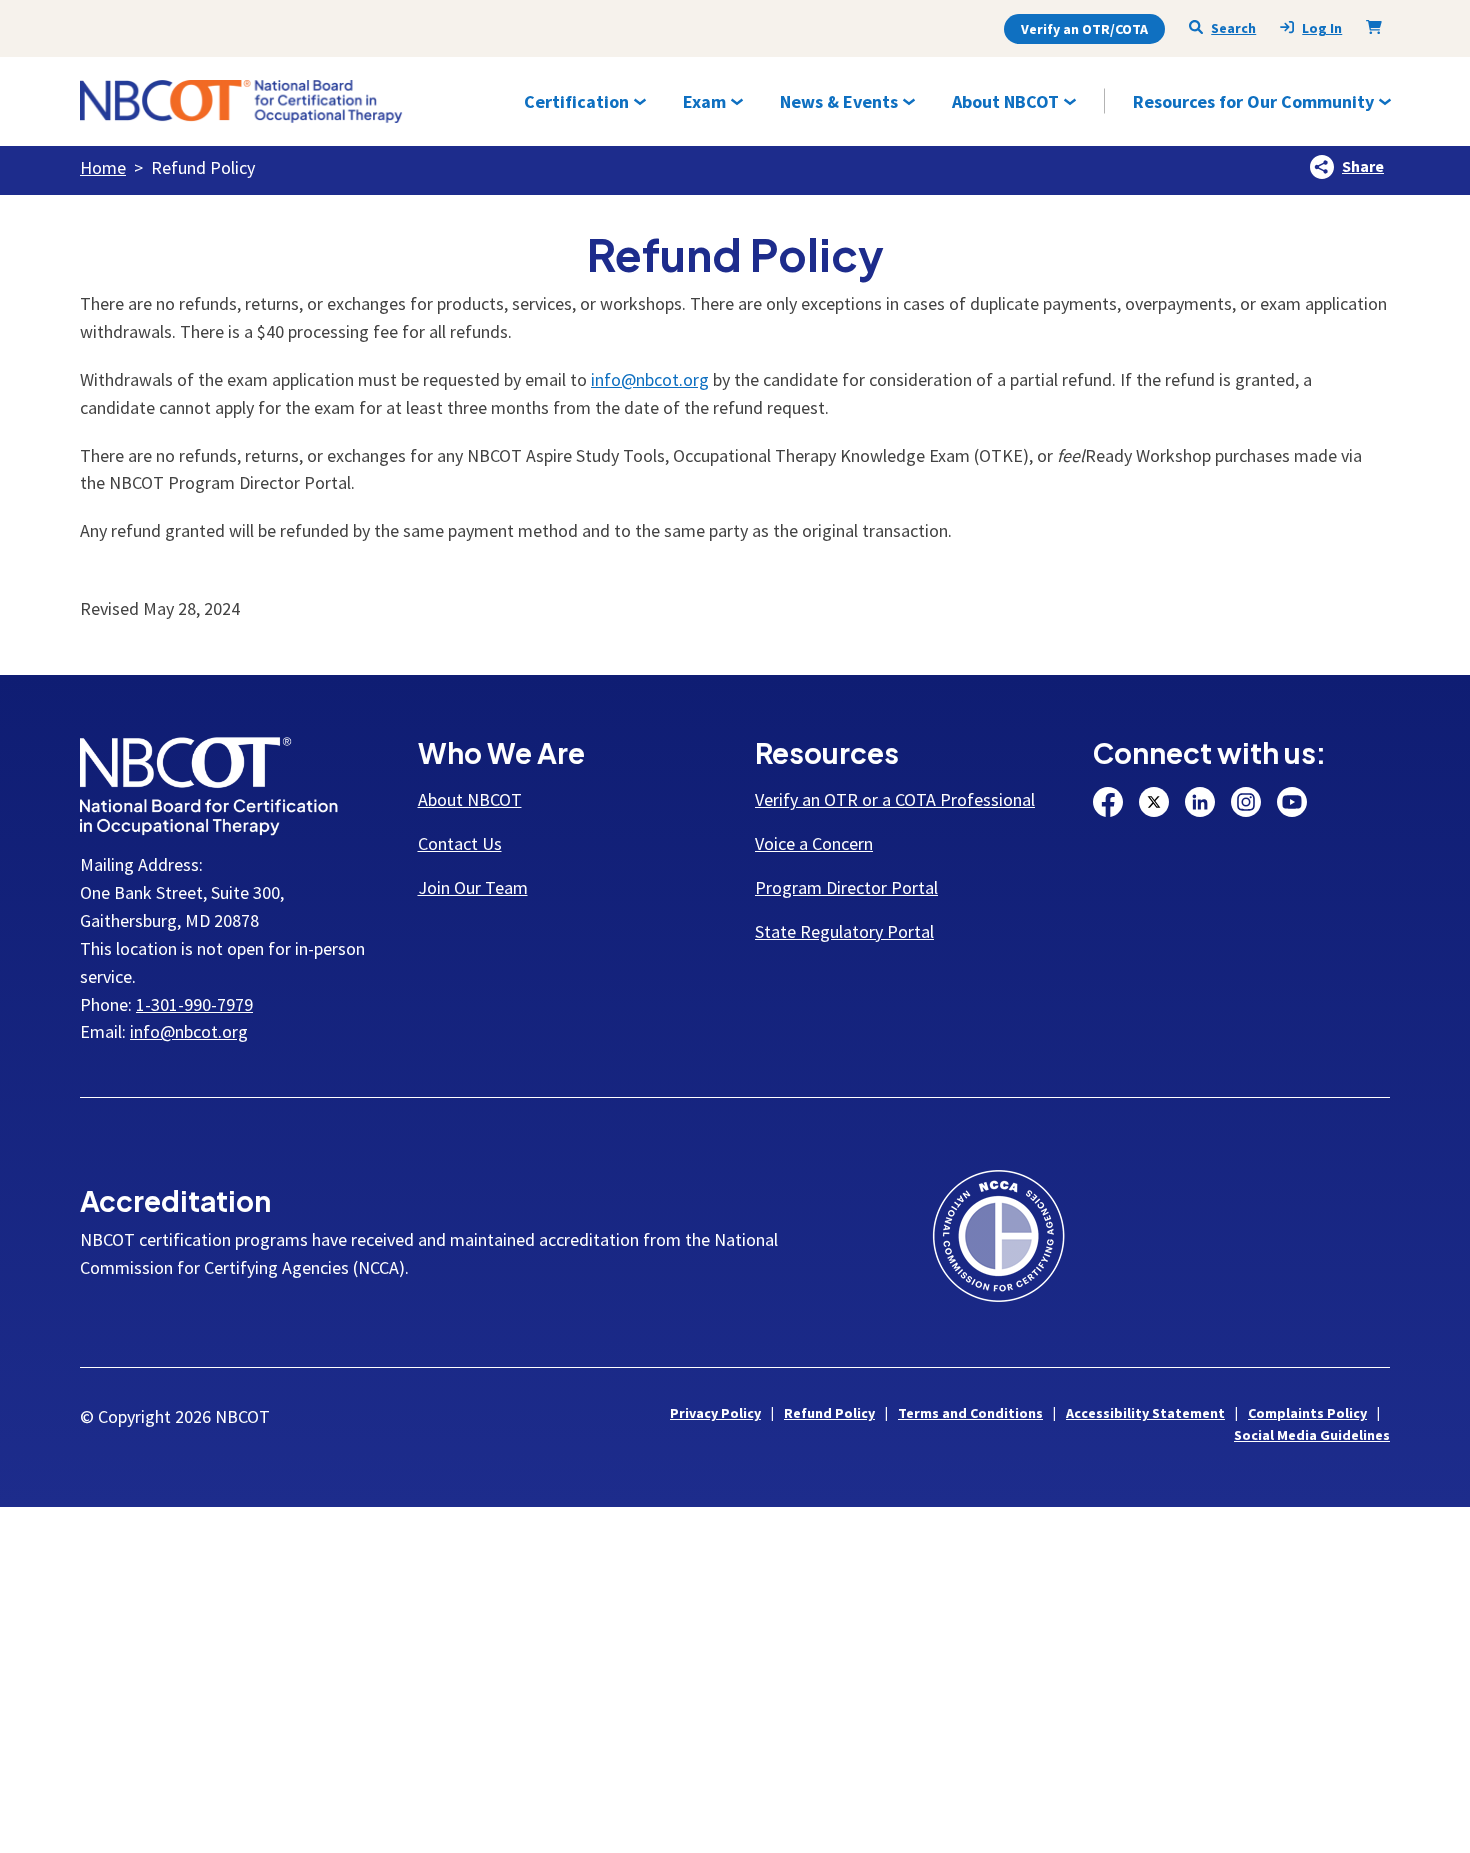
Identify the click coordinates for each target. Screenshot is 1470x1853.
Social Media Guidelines (1312, 1435)
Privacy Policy (715, 1413)
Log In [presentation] (1322, 28)
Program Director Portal (846, 887)
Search (1233, 28)
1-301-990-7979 (194, 1004)
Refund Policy (829, 1413)
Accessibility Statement (1145, 1413)
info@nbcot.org (650, 379)
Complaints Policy (1307, 1413)
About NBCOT (470, 799)
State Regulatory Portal (844, 931)
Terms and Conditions (970, 1413)
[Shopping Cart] (1378, 27)
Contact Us (460, 843)
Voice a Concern (814, 843)
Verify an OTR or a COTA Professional (895, 799)
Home (103, 167)
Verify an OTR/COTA (1084, 29)
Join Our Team (473, 887)
